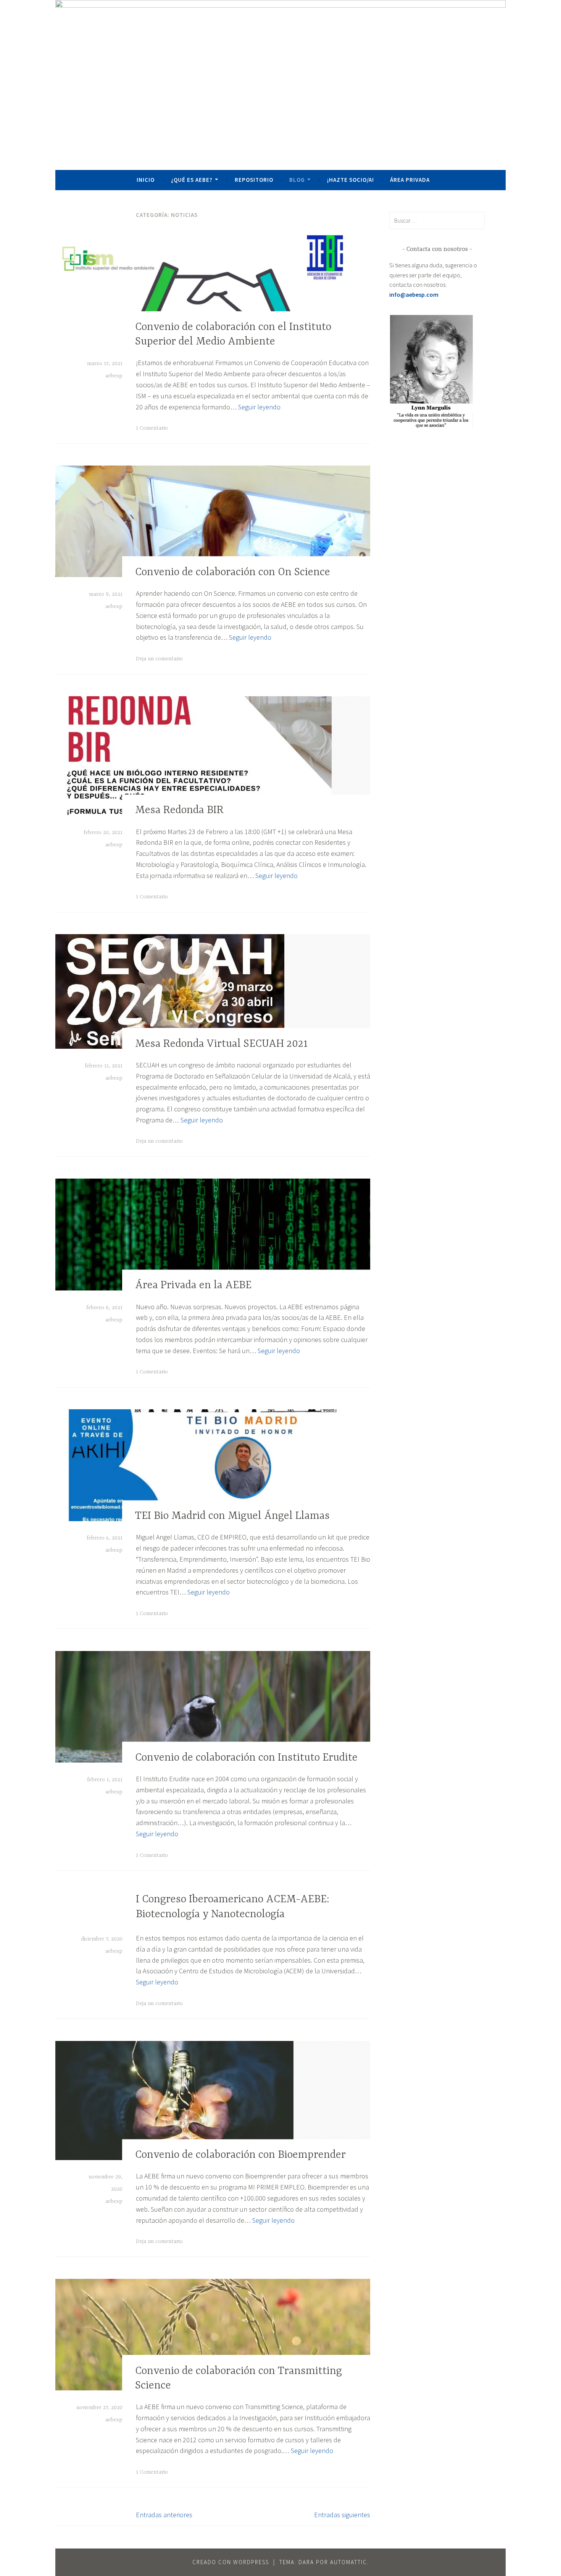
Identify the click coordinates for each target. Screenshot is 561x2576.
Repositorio (254, 180)
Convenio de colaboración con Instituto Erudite (246, 1758)
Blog (297, 180)
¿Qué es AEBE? (192, 180)
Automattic (349, 2562)
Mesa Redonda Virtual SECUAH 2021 (221, 1044)
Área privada (410, 180)
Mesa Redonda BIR (179, 811)
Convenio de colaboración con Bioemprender (240, 2155)
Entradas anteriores (164, 2515)
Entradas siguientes (342, 2515)
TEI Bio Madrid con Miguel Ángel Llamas (232, 1516)
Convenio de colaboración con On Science (233, 572)
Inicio (146, 180)
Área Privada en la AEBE (193, 1286)
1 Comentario (152, 428)
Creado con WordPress (231, 2562)
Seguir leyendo (259, 407)
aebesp (114, 376)
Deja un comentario (159, 659)
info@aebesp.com (414, 294)
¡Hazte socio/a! (351, 180)
